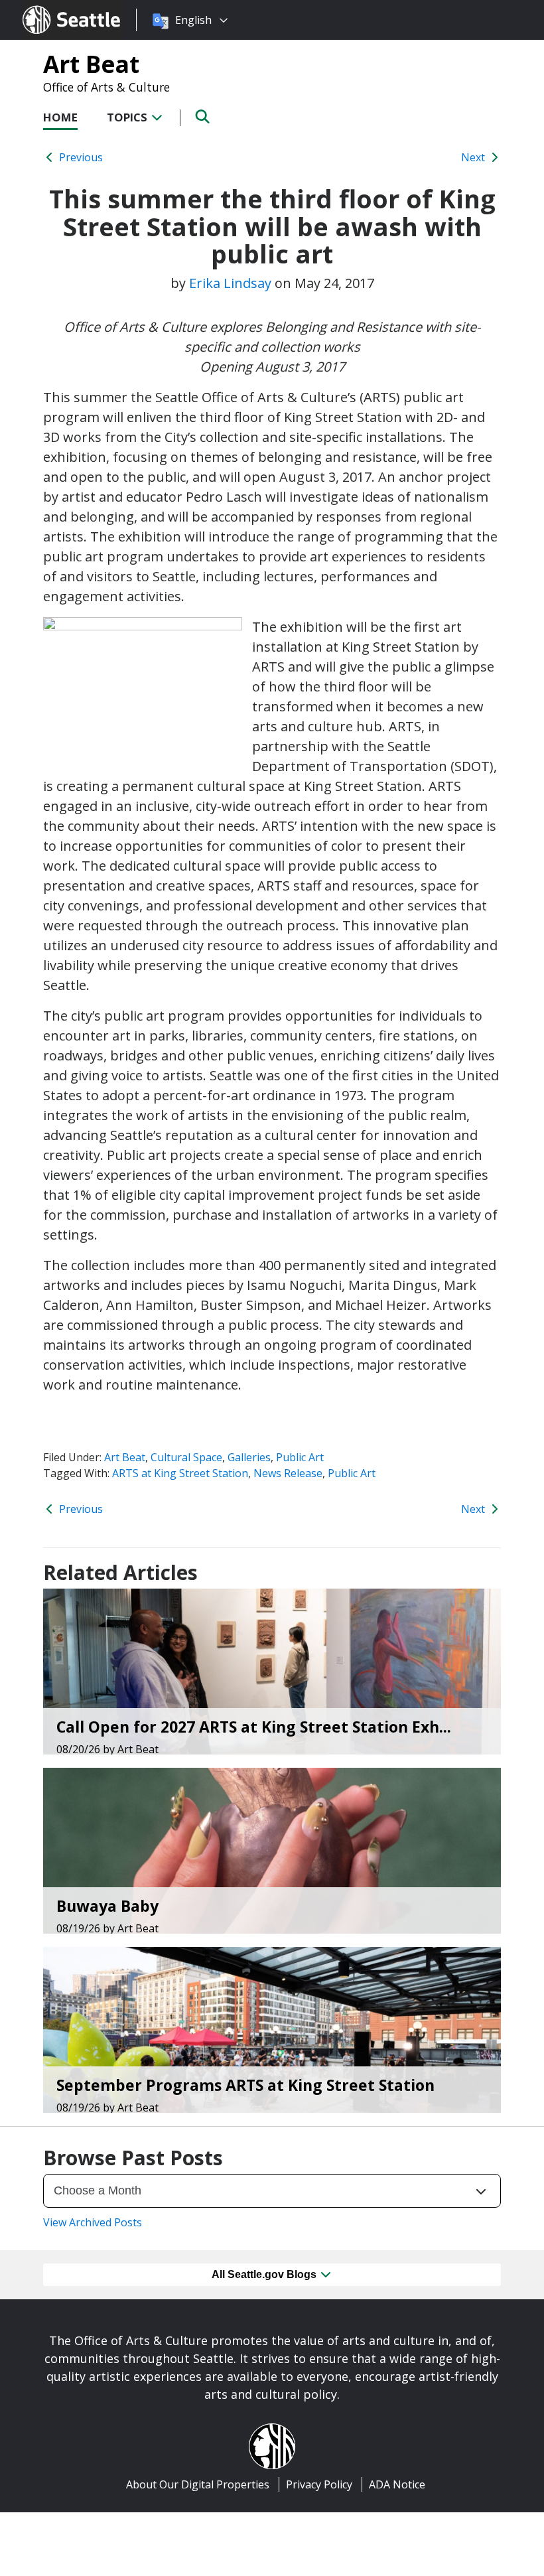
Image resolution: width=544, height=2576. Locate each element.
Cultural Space (186, 1457)
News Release (288, 1473)
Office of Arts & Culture (106, 87)
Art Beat (91, 64)
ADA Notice (397, 2484)
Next (474, 157)
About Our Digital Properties (198, 2484)
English (193, 20)
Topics (128, 117)
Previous (80, 157)
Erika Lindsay (230, 283)
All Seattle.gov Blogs (265, 2274)
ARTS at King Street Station (180, 1473)
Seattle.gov (51, 7)
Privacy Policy (319, 2484)
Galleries (249, 1457)
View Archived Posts (93, 2222)
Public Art (300, 1457)
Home (60, 117)
